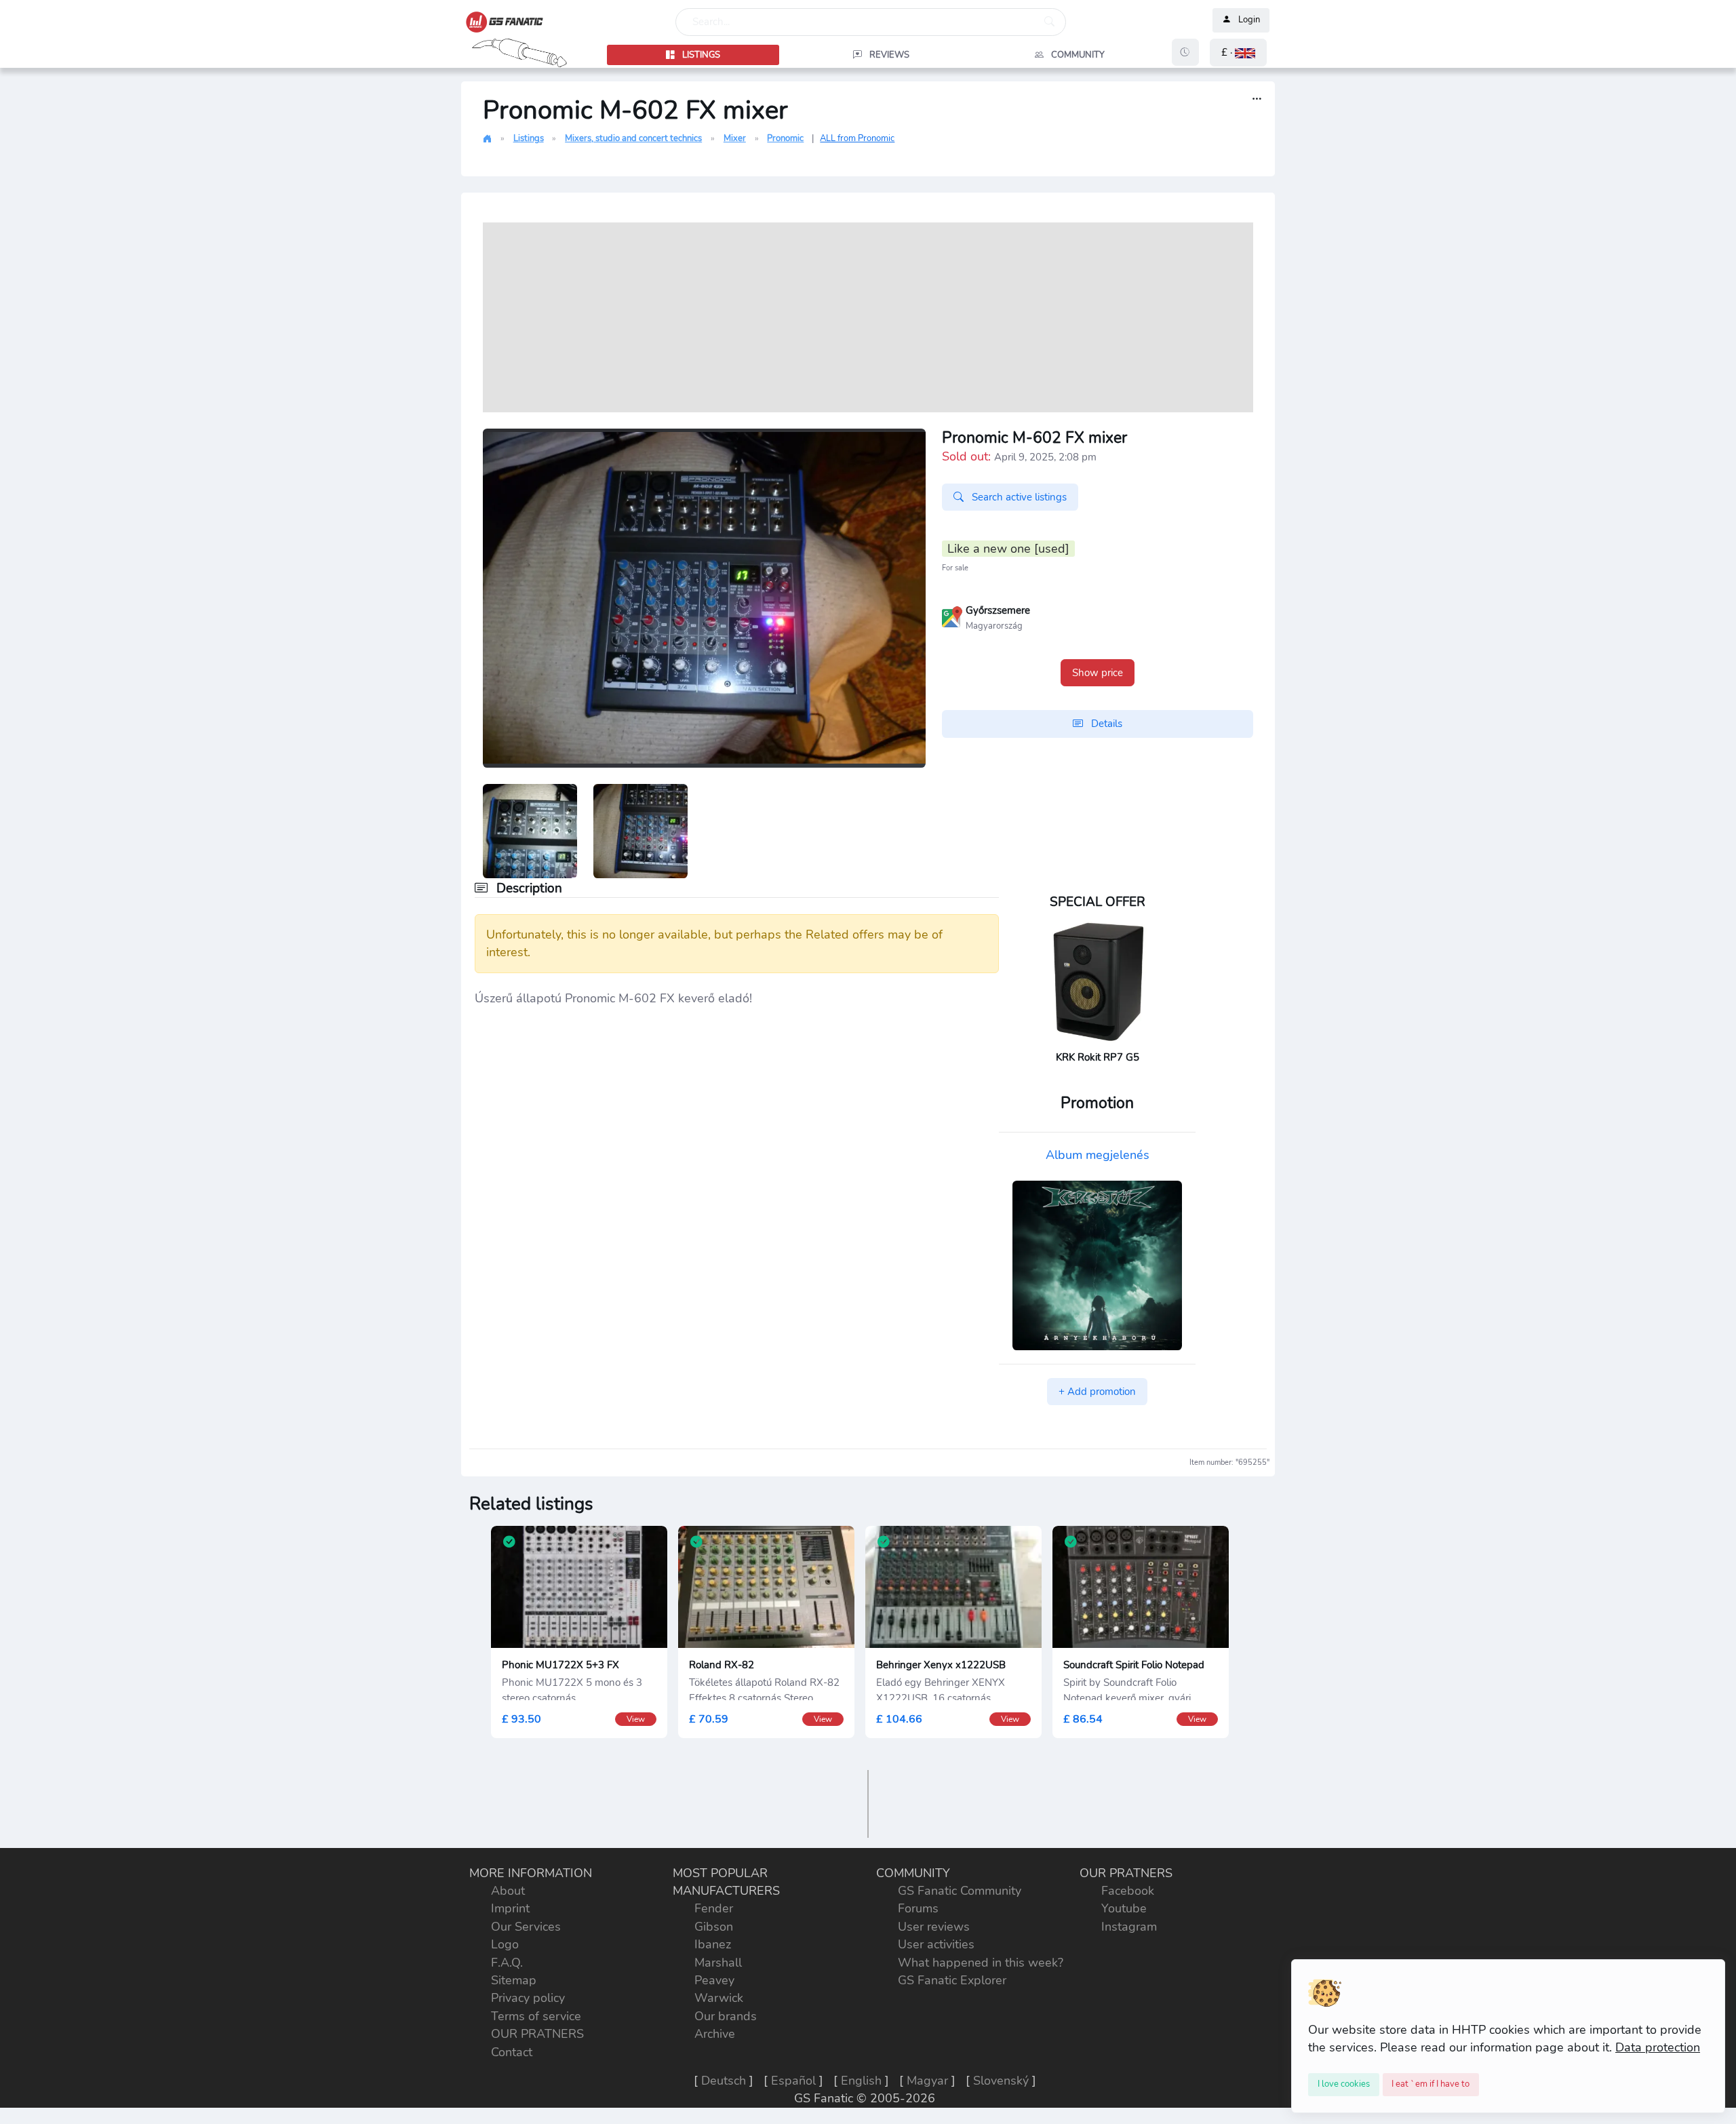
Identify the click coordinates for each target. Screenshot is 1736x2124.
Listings (529, 138)
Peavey (714, 1980)
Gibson (714, 1927)
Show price (1098, 673)
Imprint (510, 1908)
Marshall (718, 1963)
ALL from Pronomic (857, 138)
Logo (505, 1944)
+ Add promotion (1097, 1392)
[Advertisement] (868, 317)
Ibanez (713, 1944)
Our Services (526, 1927)
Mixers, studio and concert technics (633, 138)
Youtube (1124, 1908)
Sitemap (514, 1980)
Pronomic (785, 138)
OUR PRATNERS (537, 2034)
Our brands (726, 2016)
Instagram (1129, 1927)
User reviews (934, 1927)
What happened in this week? (981, 1963)
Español (793, 2081)
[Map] (952, 616)
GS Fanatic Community (960, 1891)
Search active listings (1018, 497)
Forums (918, 1908)
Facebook (1128, 1891)
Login (1249, 20)
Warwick (719, 1998)
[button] (1238, 53)
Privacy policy (528, 1998)
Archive (715, 2034)
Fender (714, 1908)
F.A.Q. (507, 1963)
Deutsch (724, 2081)
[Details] (1257, 99)
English (861, 2081)
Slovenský (1001, 2081)
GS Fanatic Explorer (952, 1980)
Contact (512, 2052)
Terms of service (536, 2016)
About (508, 1891)
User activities (936, 1944)
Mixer (735, 138)
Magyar (927, 2081)
